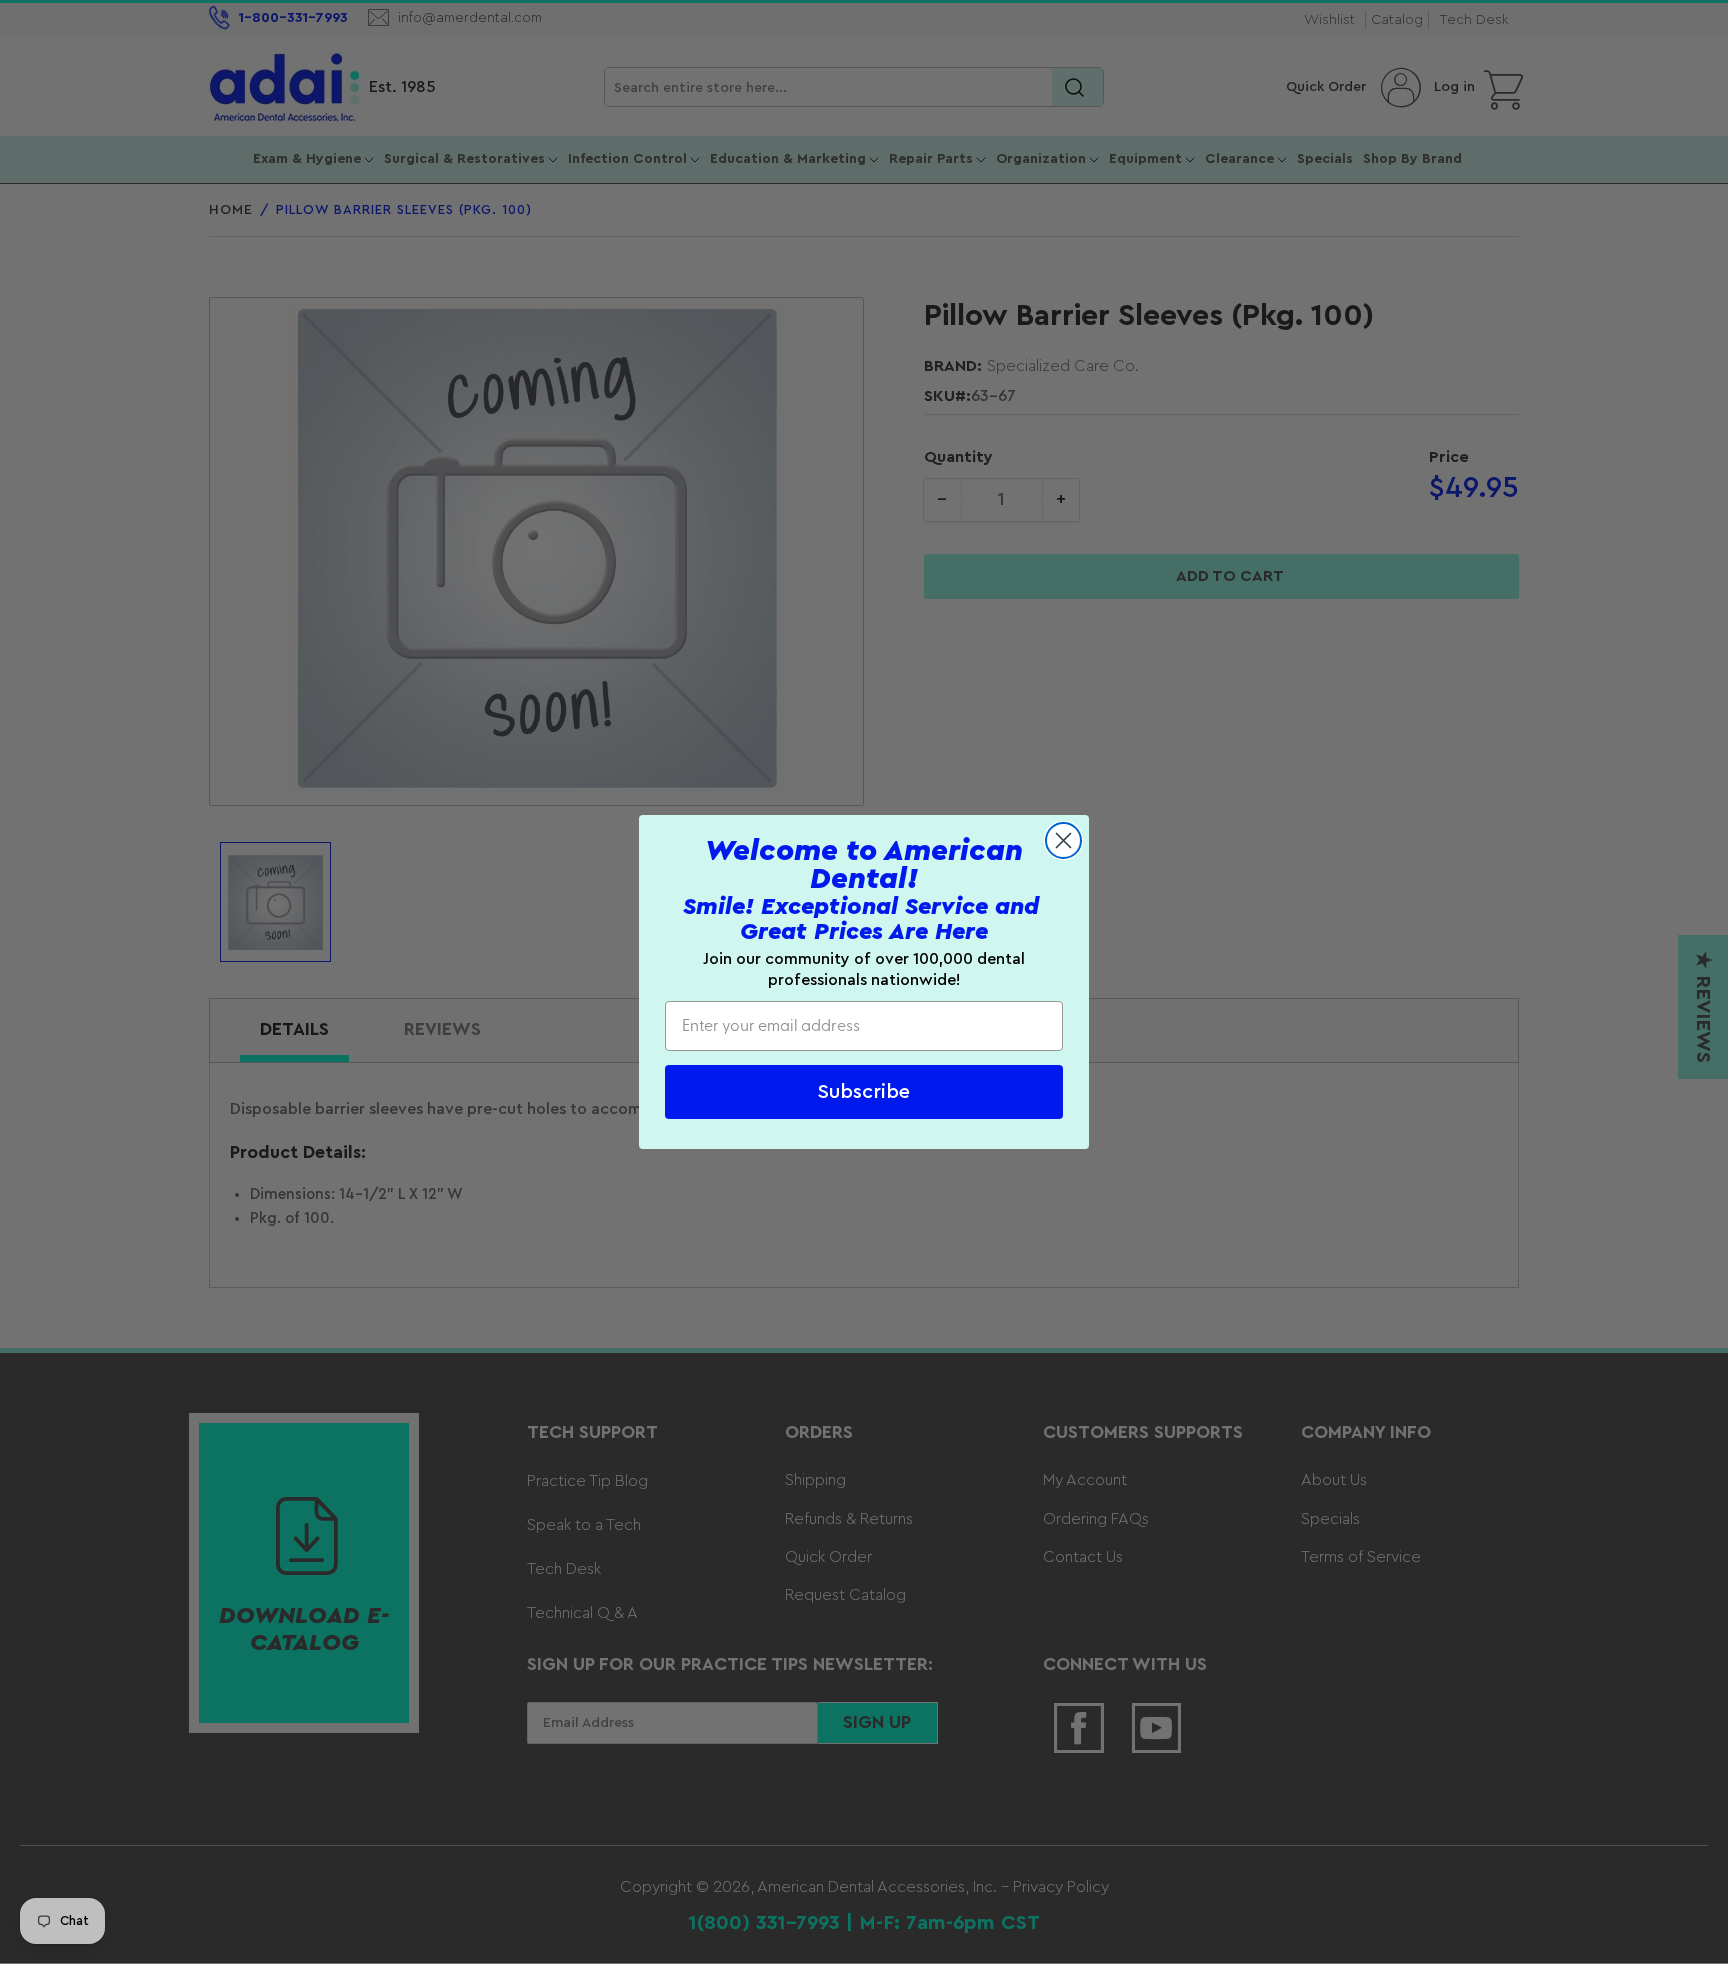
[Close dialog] (1063, 840)
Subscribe (864, 1092)
